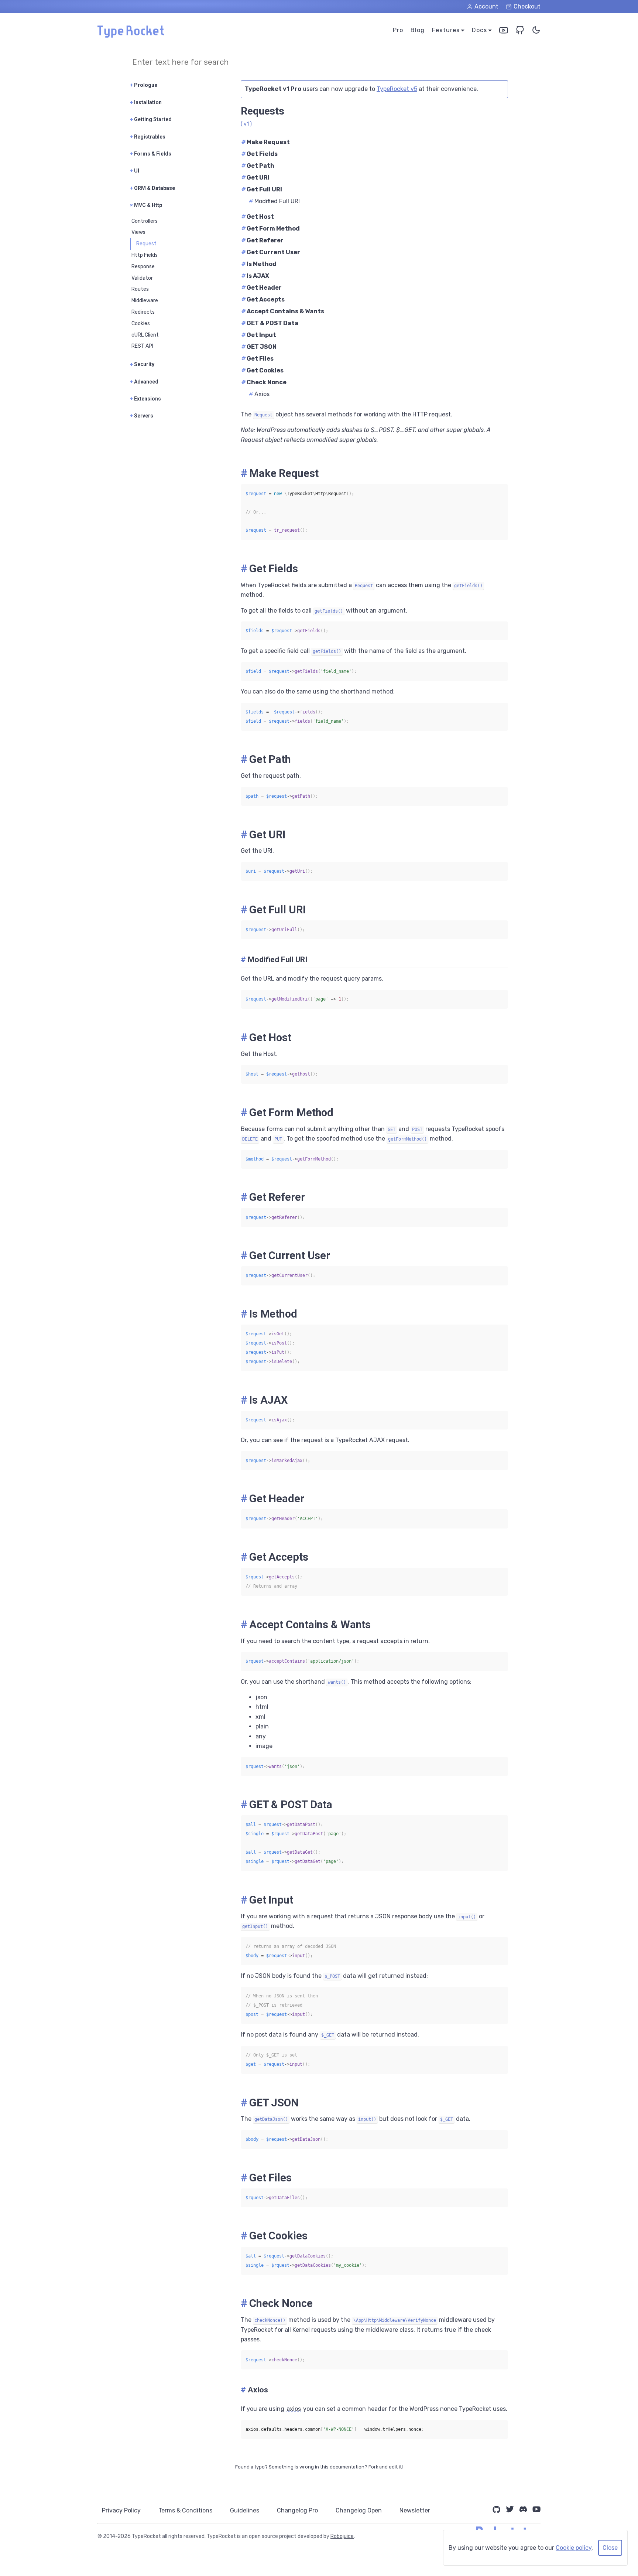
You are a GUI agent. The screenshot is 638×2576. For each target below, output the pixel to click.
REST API (142, 346)
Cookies (141, 323)
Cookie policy (574, 2548)
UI (135, 171)
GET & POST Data (270, 323)
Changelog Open (359, 2510)
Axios (259, 394)
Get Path (258, 166)
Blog (418, 30)
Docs (479, 30)
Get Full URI (262, 189)
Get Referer (263, 240)
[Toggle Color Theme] (536, 32)
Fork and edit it (385, 2467)
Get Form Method (271, 229)
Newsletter (415, 2510)
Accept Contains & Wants (283, 311)
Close (610, 2548)
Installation (146, 102)
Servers (142, 416)
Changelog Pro (297, 2510)
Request (146, 244)
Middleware (145, 301)
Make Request (266, 142)
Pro (398, 30)
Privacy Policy (121, 2510)
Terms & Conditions (185, 2510)
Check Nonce (264, 382)
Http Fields (145, 255)
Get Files (258, 359)
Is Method (259, 264)
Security (142, 364)
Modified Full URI (274, 201)
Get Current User (271, 252)
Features (446, 30)
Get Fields (260, 154)
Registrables (148, 137)
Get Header (262, 288)
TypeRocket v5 (397, 89)
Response (143, 267)
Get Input (259, 335)
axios (294, 2409)
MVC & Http (146, 205)
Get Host (258, 217)
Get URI (255, 178)
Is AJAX (255, 276)
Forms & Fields (151, 154)
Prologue (144, 85)
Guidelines (245, 2510)
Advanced (144, 382)
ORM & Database (152, 188)
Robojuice (342, 2537)
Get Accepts (263, 299)
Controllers (145, 221)
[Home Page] (131, 36)
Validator (142, 278)
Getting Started (151, 119)
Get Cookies (263, 370)
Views (138, 232)
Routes (140, 289)
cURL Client (145, 335)
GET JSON (259, 347)
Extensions (145, 399)
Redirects (143, 312)
